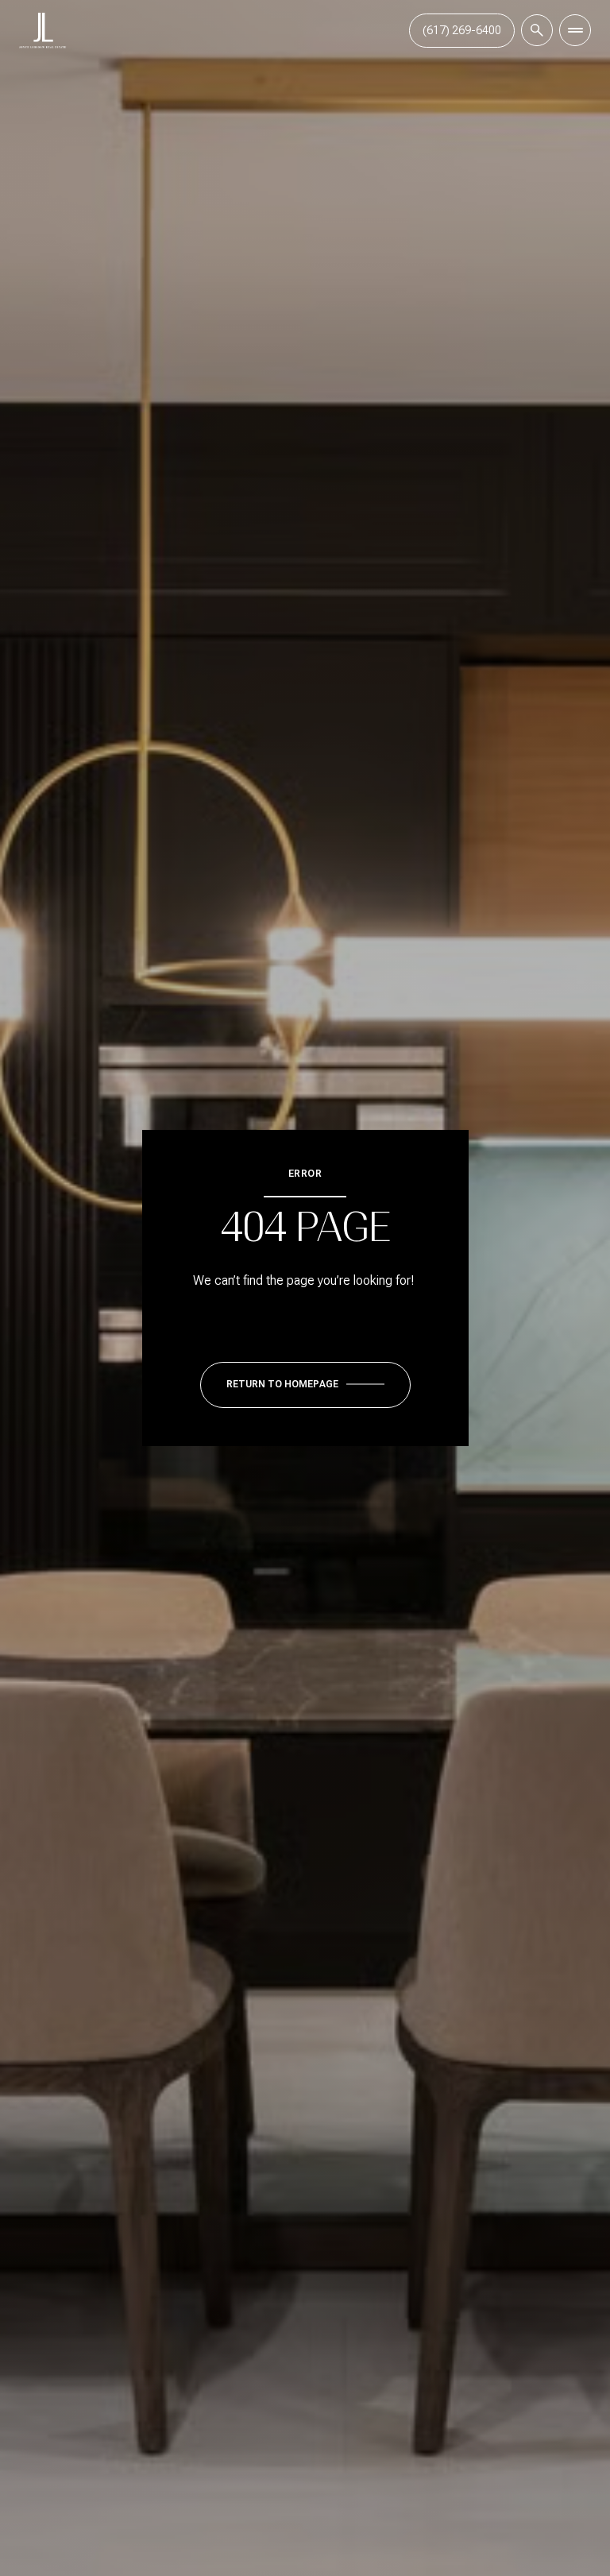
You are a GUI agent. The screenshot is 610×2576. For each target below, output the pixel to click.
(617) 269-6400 (462, 30)
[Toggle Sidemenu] (575, 30)
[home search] (537, 30)
